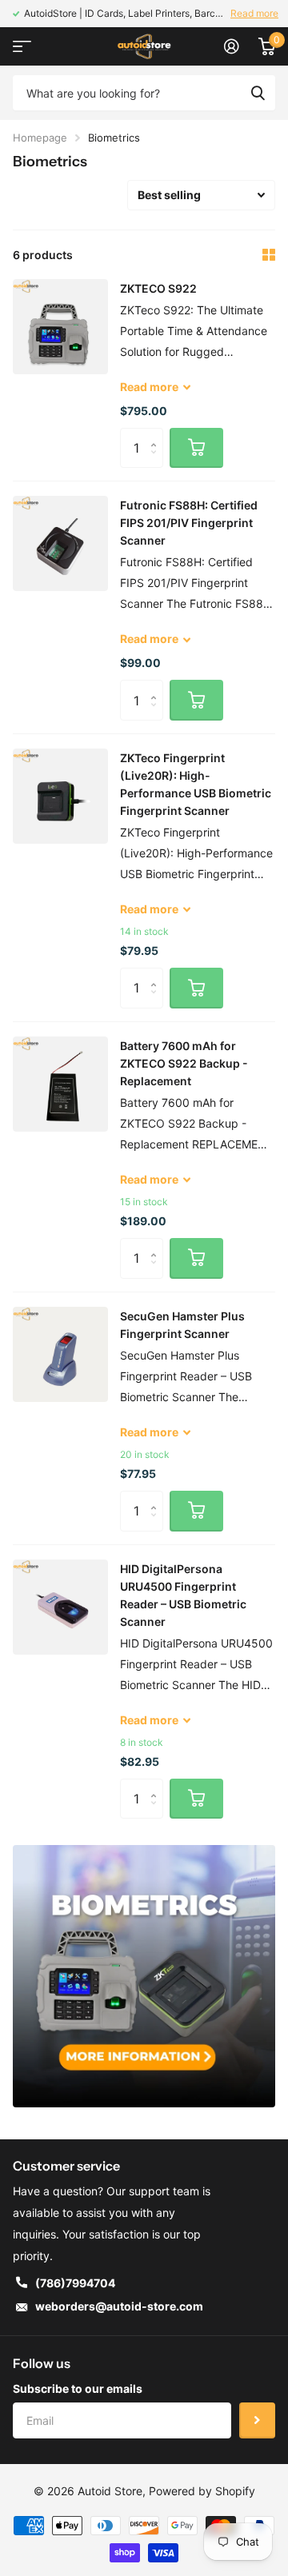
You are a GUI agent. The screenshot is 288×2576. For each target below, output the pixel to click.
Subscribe (257, 2420)
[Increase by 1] (157, 434)
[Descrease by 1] (157, 462)
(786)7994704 (75, 2283)
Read (149, 387)
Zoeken (258, 93)
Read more (254, 13)
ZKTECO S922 (158, 288)
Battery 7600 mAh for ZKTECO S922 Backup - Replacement (184, 1063)
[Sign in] (232, 46)
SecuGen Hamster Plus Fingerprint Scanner (182, 1325)
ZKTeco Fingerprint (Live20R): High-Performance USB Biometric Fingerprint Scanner (196, 784)
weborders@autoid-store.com (119, 2306)
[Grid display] (269, 255)
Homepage (40, 138)
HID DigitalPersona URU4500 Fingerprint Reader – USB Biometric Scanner (183, 1595)
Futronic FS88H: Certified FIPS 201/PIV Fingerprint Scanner (189, 523)
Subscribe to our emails (78, 2388)
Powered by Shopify (202, 2491)
